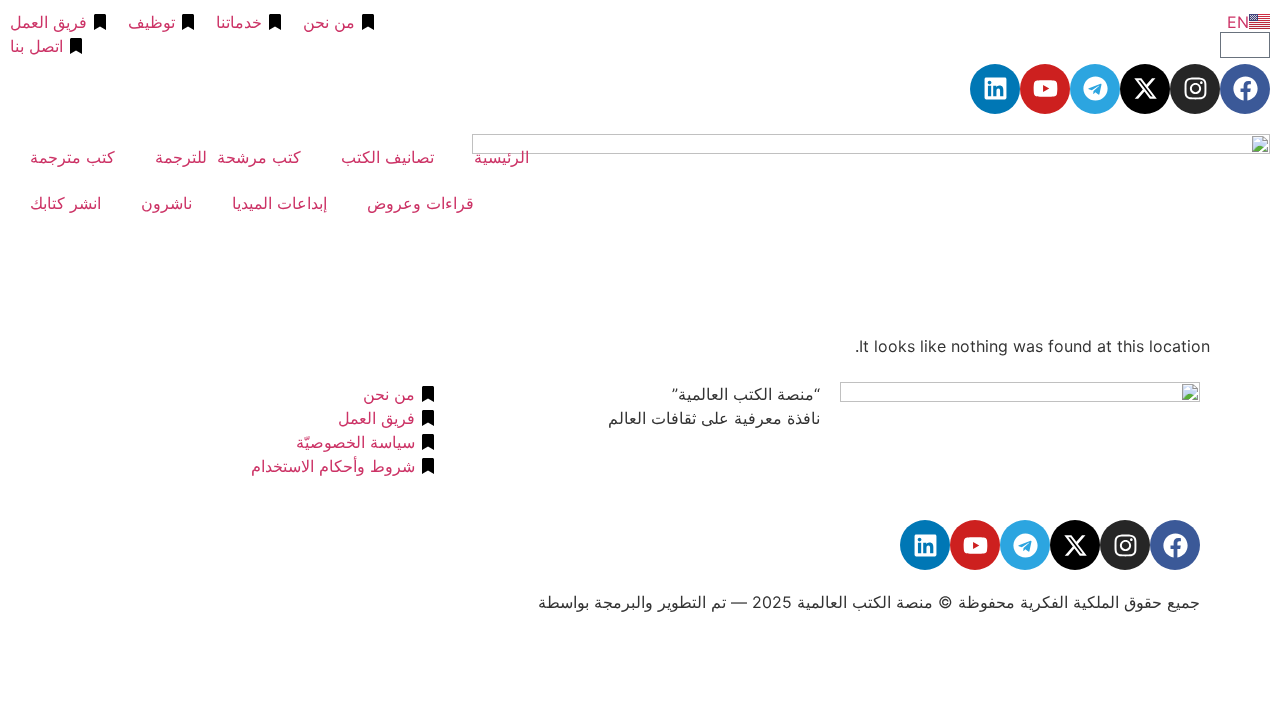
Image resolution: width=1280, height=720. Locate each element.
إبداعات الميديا (279, 203)
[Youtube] (1045, 89)
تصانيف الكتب (387, 157)
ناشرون (166, 203)
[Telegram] (1095, 89)
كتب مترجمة (72, 157)
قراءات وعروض (420, 203)
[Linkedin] (995, 89)
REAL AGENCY (477, 602)
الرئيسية (501, 157)
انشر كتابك (65, 203)
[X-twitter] (1145, 89)
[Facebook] (1245, 89)
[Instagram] (1195, 89)
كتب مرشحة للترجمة (228, 157)
